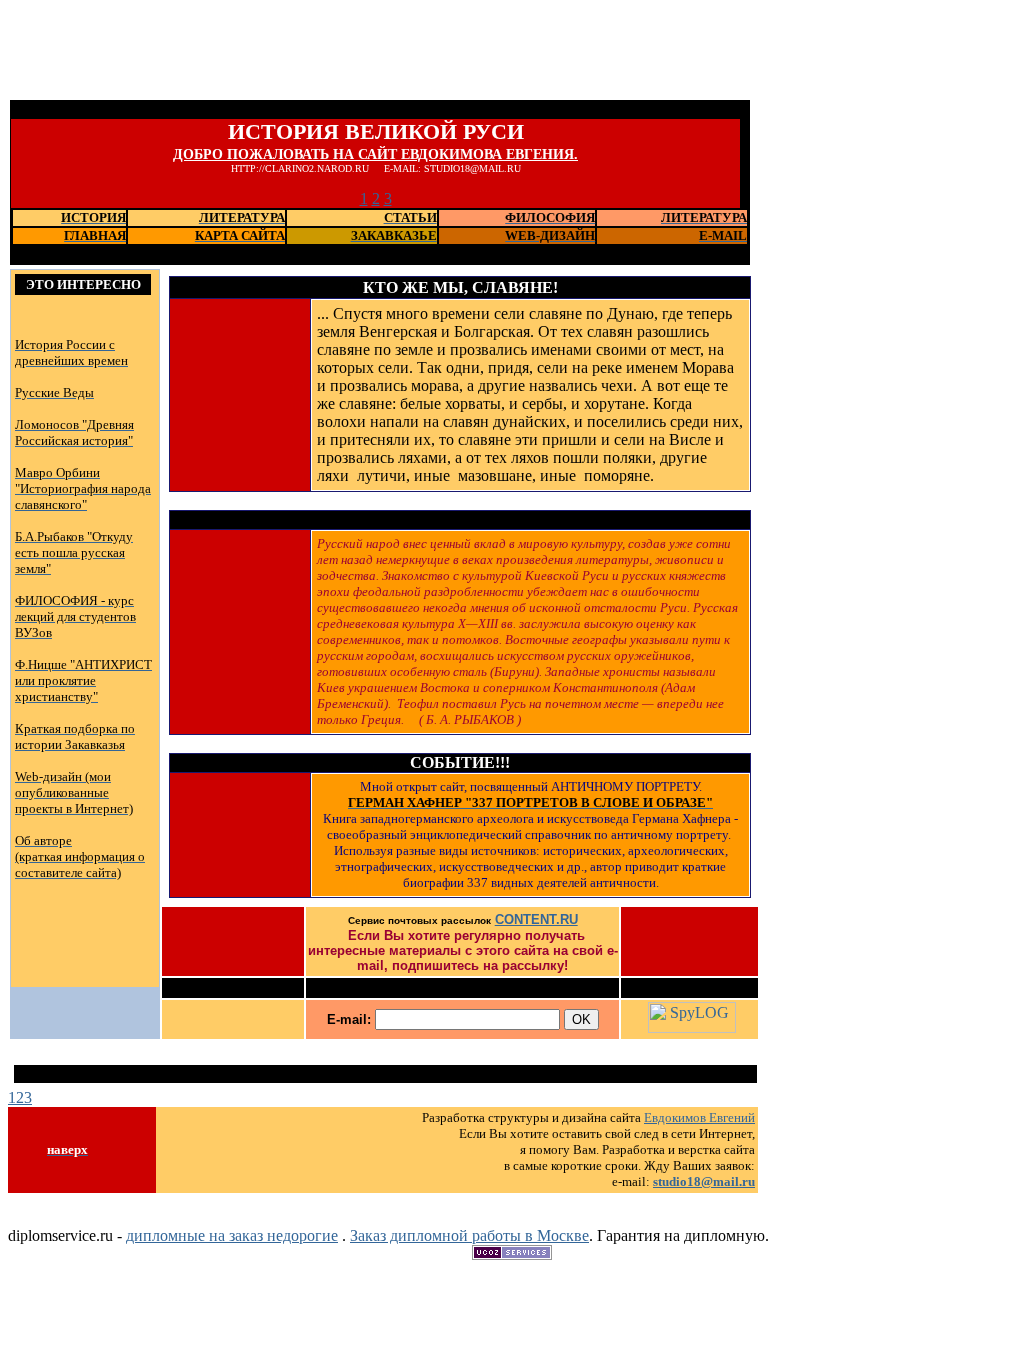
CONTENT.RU (536, 919)
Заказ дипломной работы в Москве (469, 1235)
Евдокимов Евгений (699, 1117)
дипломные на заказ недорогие (232, 1235)
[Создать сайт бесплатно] (512, 1254)
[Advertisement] (372, 53)
